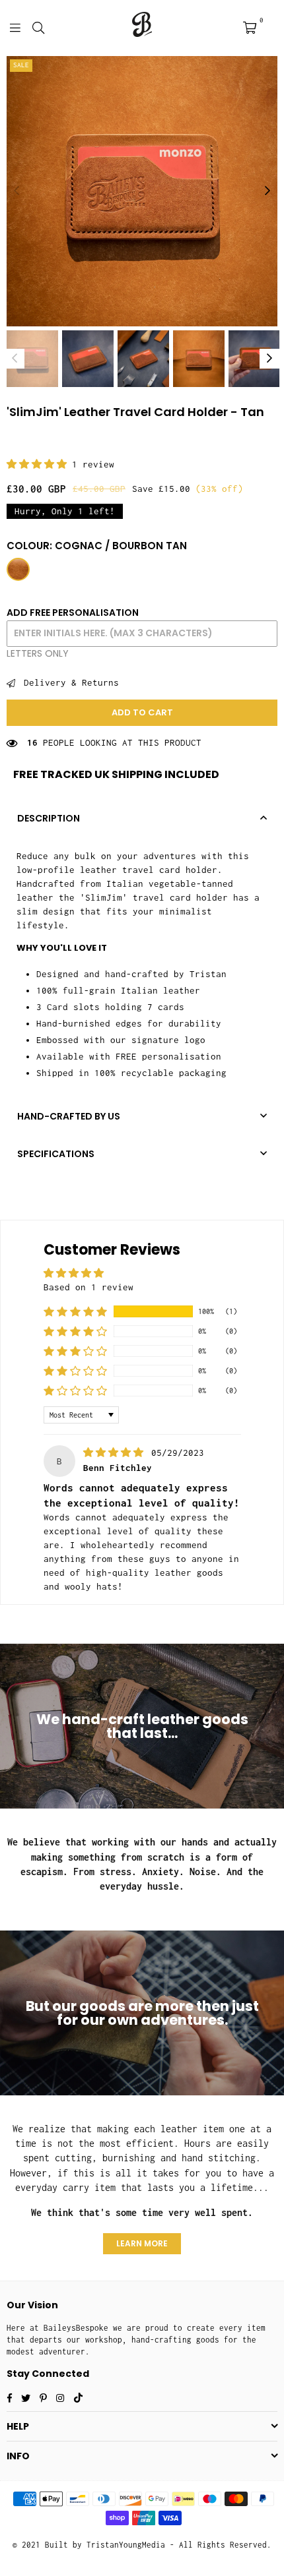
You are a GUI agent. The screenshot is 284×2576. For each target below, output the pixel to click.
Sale (21, 65)
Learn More (142, 2243)
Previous (17, 191)
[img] (116, 1453)
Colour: (97, 546)
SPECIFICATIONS (56, 1154)
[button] (39, 464)
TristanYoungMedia (126, 2545)
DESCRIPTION (49, 818)
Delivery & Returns (69, 682)
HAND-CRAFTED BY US (69, 1116)
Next (267, 191)
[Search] (38, 26)
